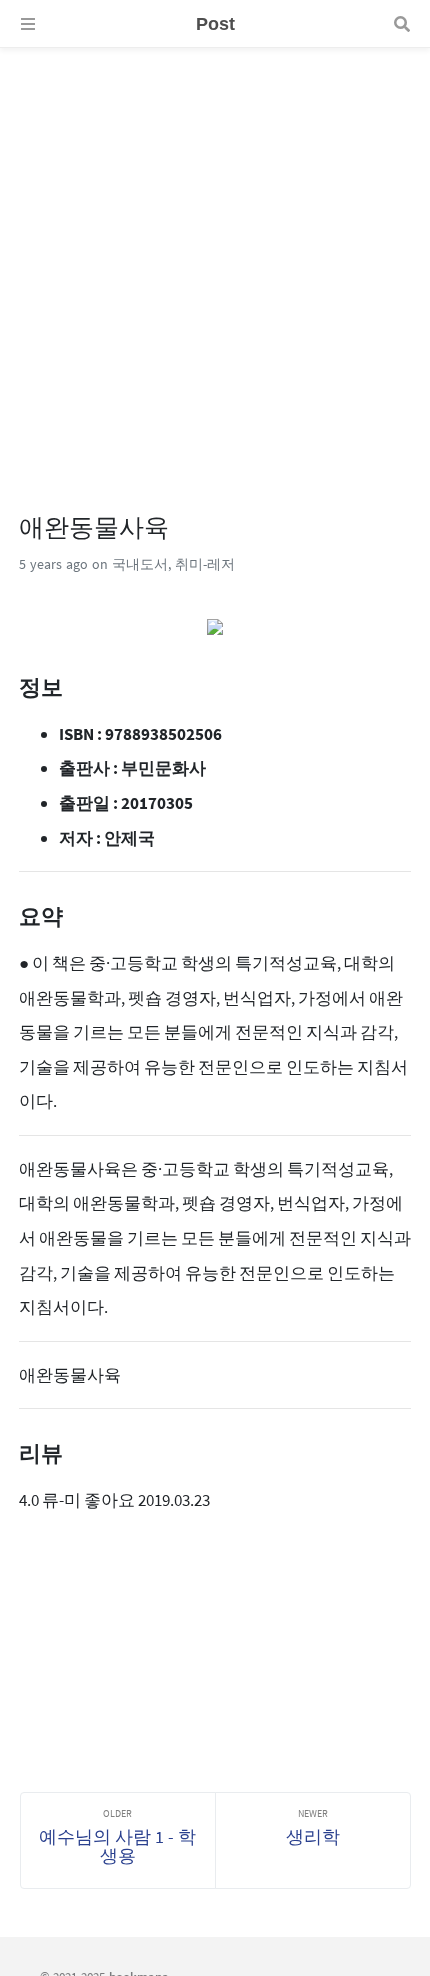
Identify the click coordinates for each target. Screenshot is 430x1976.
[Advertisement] (215, 263)
